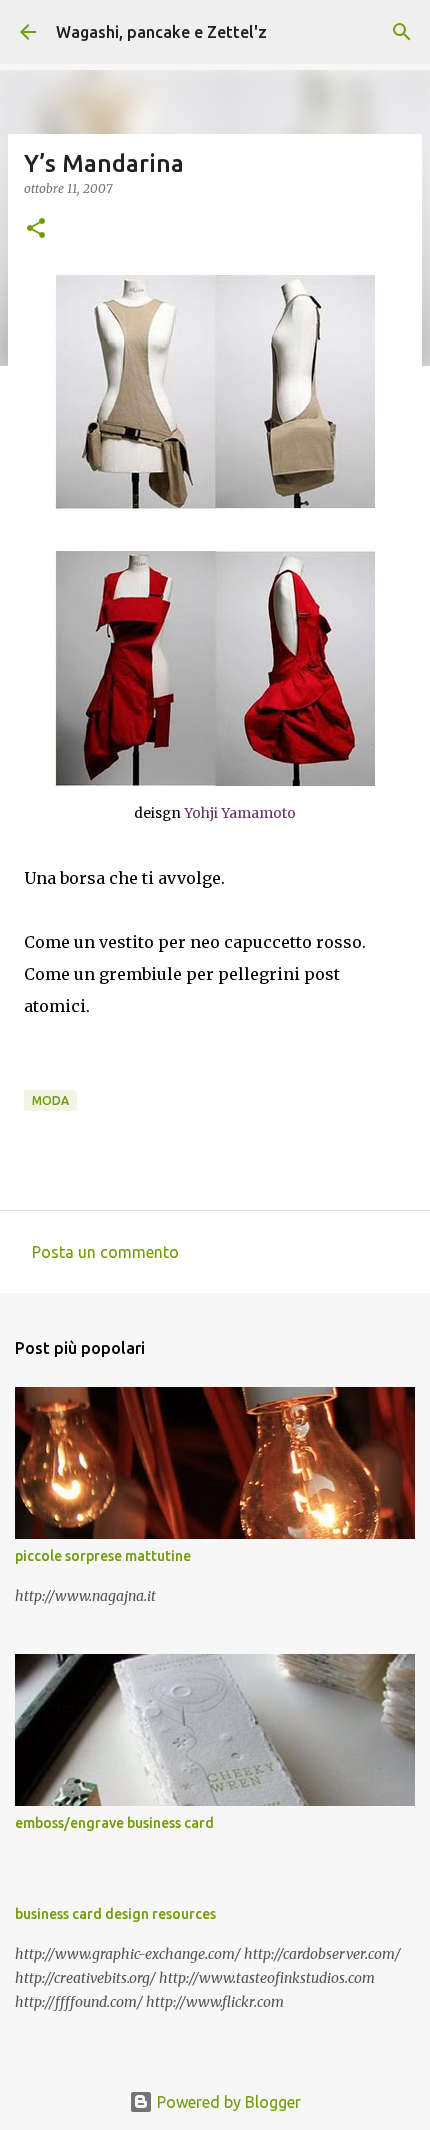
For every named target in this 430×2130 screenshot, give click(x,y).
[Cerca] (402, 32)
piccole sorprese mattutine (103, 1556)
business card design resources (115, 1914)
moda (50, 1100)
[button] (36, 229)
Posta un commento (105, 1252)
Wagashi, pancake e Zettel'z (161, 32)
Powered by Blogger (227, 2102)
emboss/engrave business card (114, 1823)
